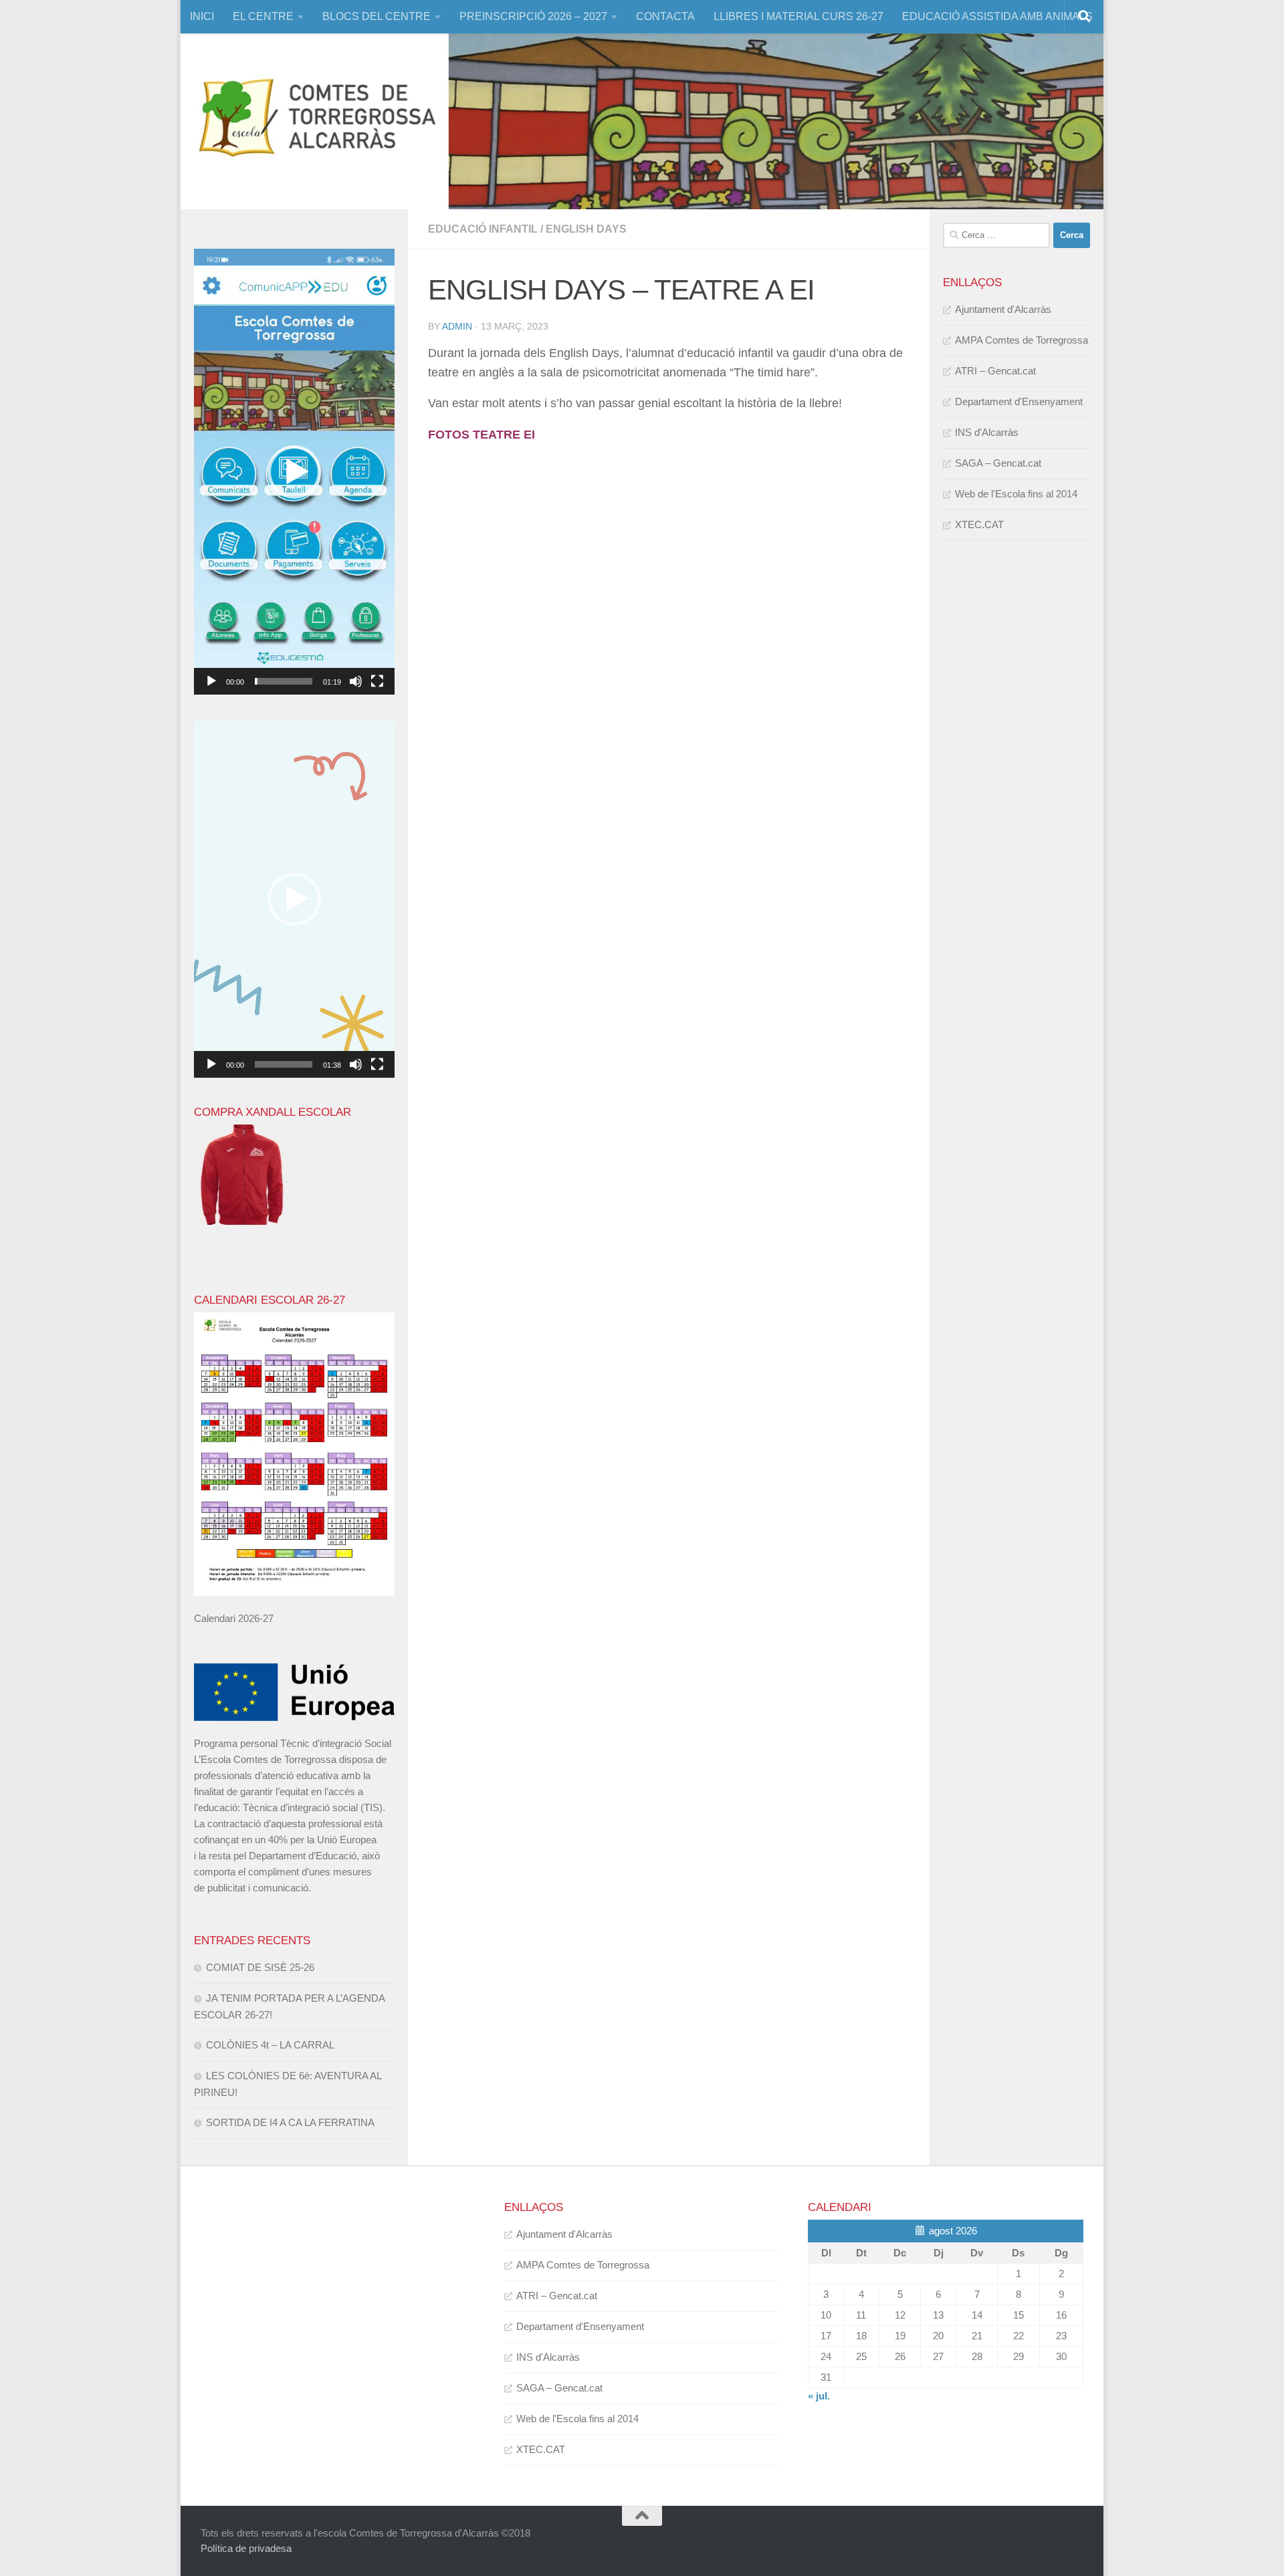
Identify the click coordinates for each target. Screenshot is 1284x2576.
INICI (202, 16)
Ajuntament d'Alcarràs (1003, 309)
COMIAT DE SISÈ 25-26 (260, 1967)
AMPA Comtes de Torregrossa (1022, 340)
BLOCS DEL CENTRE (377, 16)
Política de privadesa (246, 2548)
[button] (294, 472)
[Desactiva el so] (356, 681)
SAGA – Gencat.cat (998, 463)
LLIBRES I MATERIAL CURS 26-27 (798, 16)
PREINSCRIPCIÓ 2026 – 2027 (533, 16)
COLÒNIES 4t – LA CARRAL (270, 2045)
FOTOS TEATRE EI (481, 435)
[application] (294, 472)
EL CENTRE (263, 16)
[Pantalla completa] (377, 681)
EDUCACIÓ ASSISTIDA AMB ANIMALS (997, 16)
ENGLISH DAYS (586, 229)
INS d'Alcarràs (987, 432)
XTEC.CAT (979, 524)
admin (457, 326)
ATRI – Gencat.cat (995, 371)
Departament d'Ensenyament (1019, 401)
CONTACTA (665, 16)
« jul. (819, 2396)
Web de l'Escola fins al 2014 (1016, 494)
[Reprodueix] (211, 681)
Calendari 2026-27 (234, 1618)
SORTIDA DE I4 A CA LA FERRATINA (290, 2122)
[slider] (284, 681)
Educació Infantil (483, 229)
